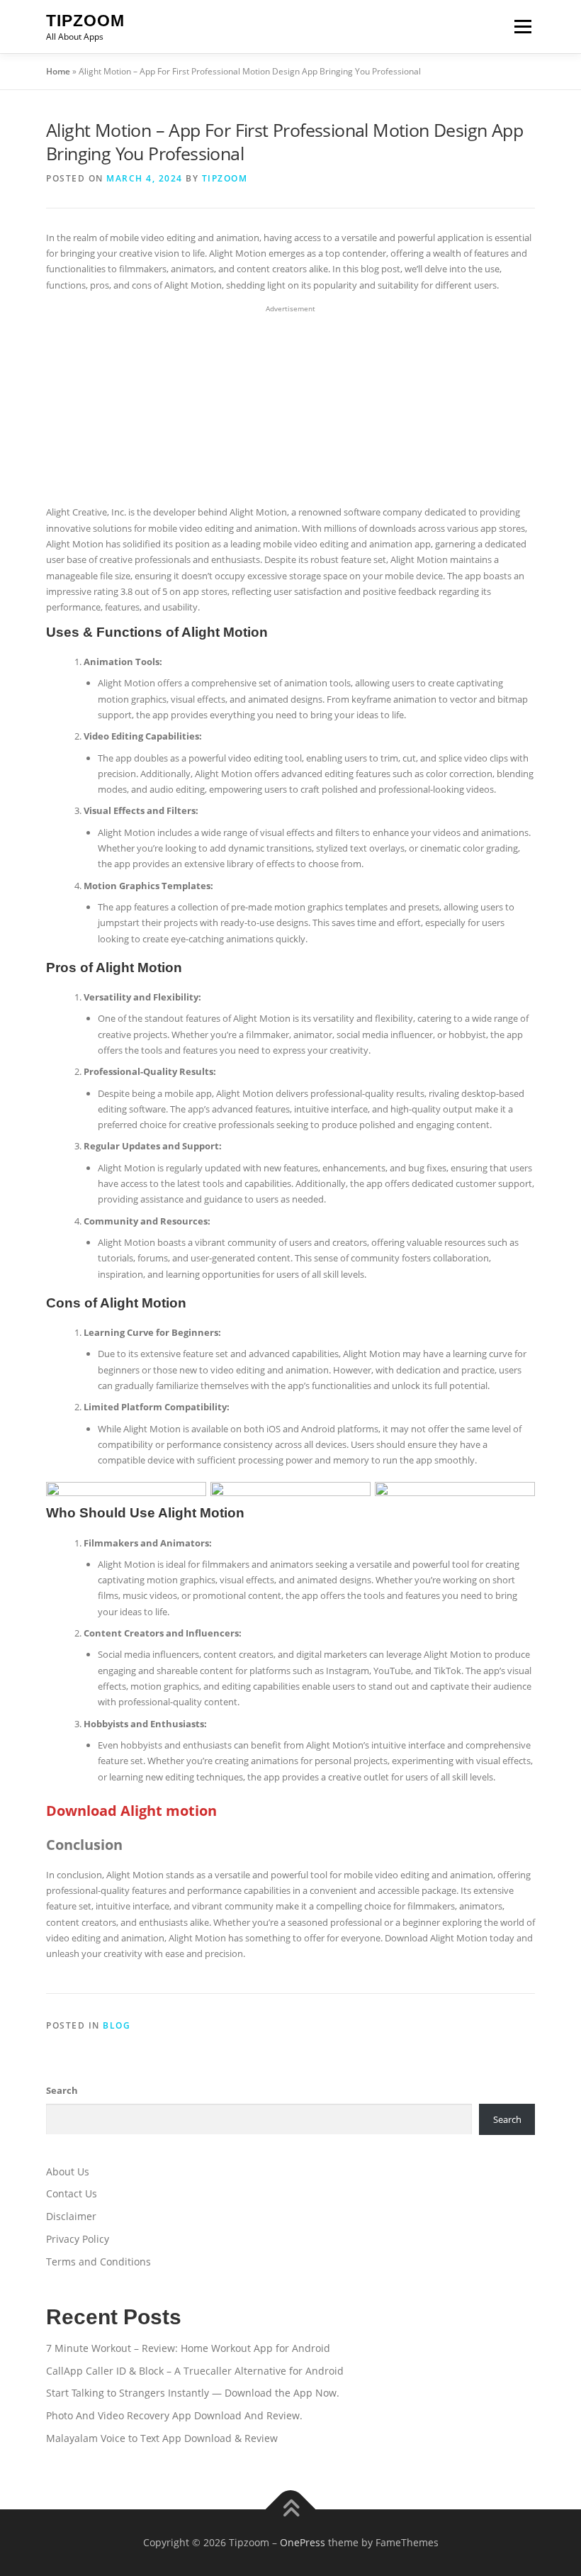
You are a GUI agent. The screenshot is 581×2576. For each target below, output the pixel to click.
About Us (68, 2171)
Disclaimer (71, 2216)
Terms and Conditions (98, 2262)
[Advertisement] (290, 406)
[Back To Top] (291, 2509)
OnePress (303, 2542)
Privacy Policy (78, 2239)
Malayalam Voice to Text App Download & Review (162, 2438)
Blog (117, 2025)
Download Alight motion (131, 1811)
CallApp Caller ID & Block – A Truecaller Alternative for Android (195, 2371)
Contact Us (72, 2193)
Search (62, 2090)
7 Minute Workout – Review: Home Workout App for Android (188, 2348)
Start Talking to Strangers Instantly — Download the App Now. (193, 2393)
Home (58, 71)
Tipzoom (85, 21)
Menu (523, 26)
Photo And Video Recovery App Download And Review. (174, 2415)
